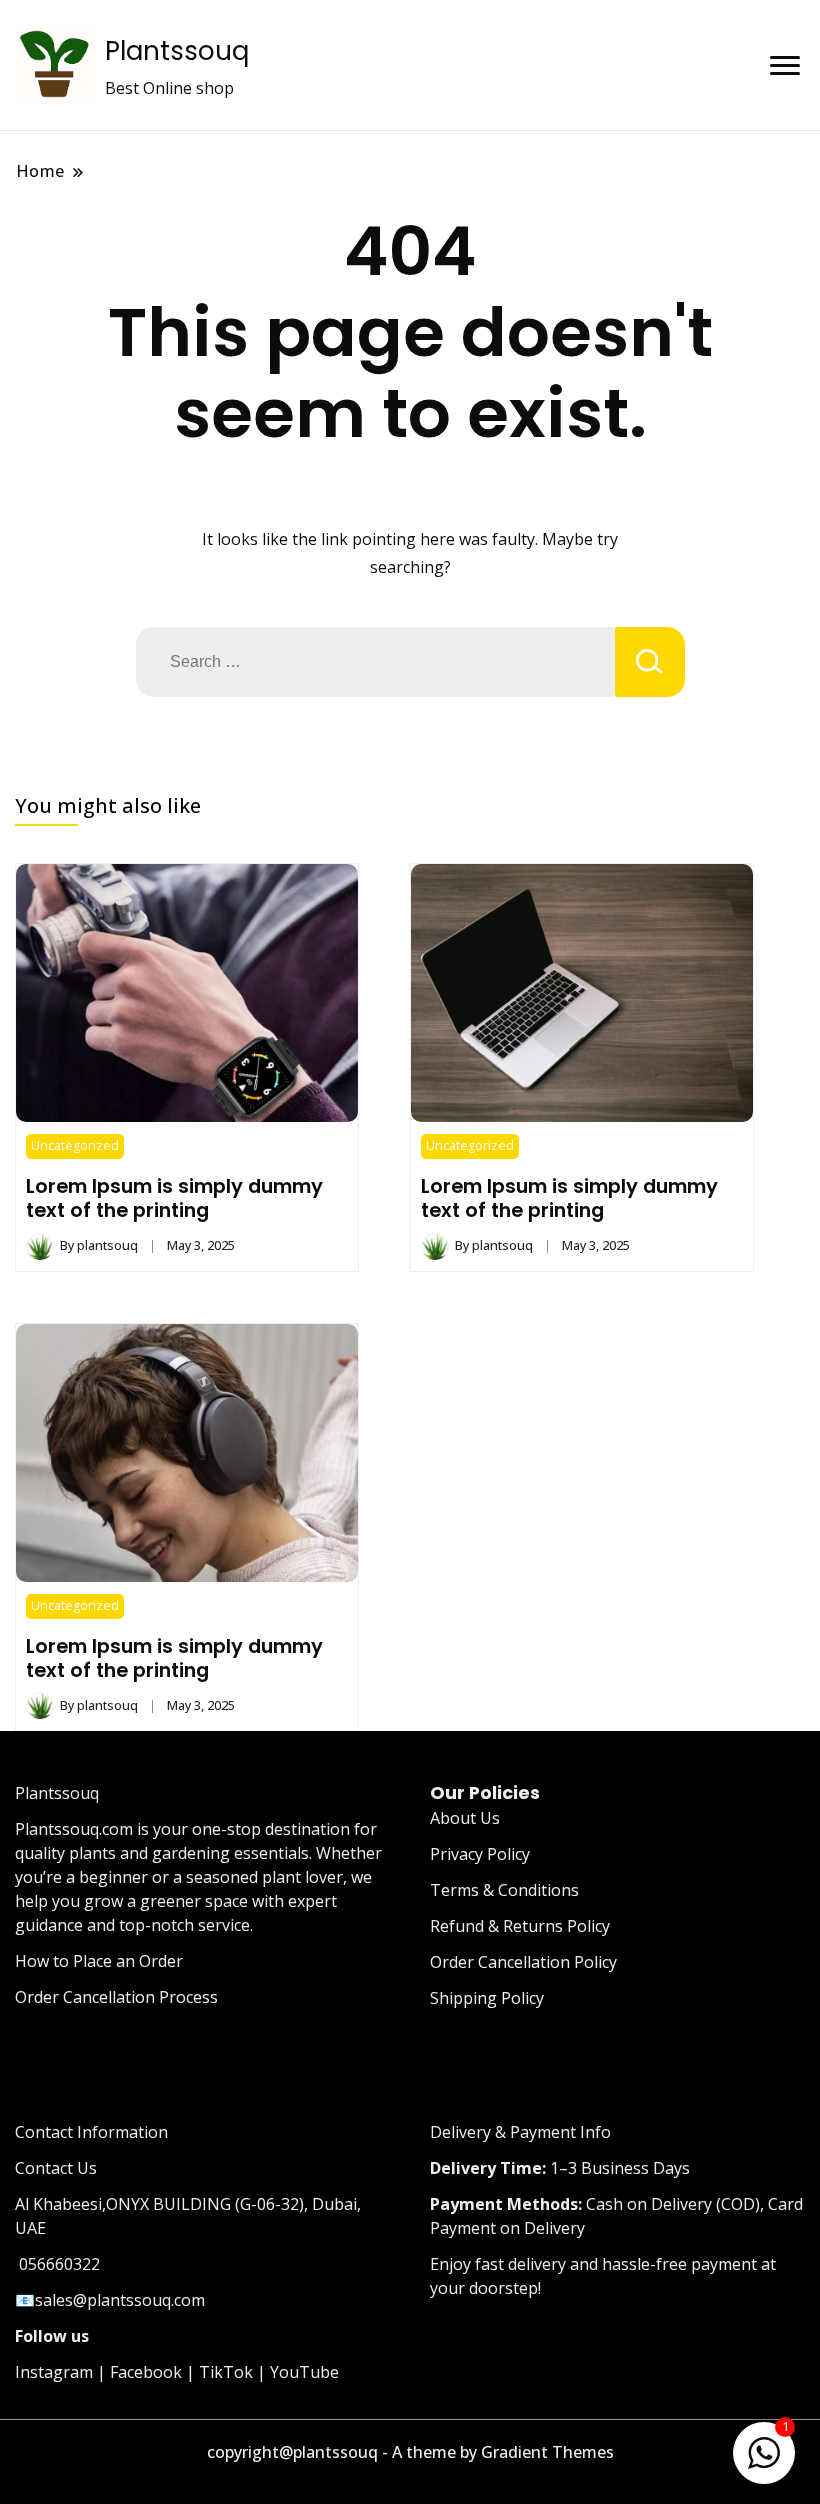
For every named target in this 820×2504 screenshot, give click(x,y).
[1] (764, 2449)
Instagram (54, 2372)
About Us (465, 1818)
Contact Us (56, 2168)
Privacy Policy (480, 1854)
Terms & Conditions (504, 1890)
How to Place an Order (99, 1961)
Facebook (146, 2372)
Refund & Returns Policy (520, 1926)
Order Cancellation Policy (523, 1962)
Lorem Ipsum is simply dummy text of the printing (174, 1198)
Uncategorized (75, 1145)
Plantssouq (177, 51)
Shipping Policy (487, 1998)
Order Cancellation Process (116, 1997)
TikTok (226, 2372)
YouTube (304, 2372)
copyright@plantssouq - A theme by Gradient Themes (410, 2452)
